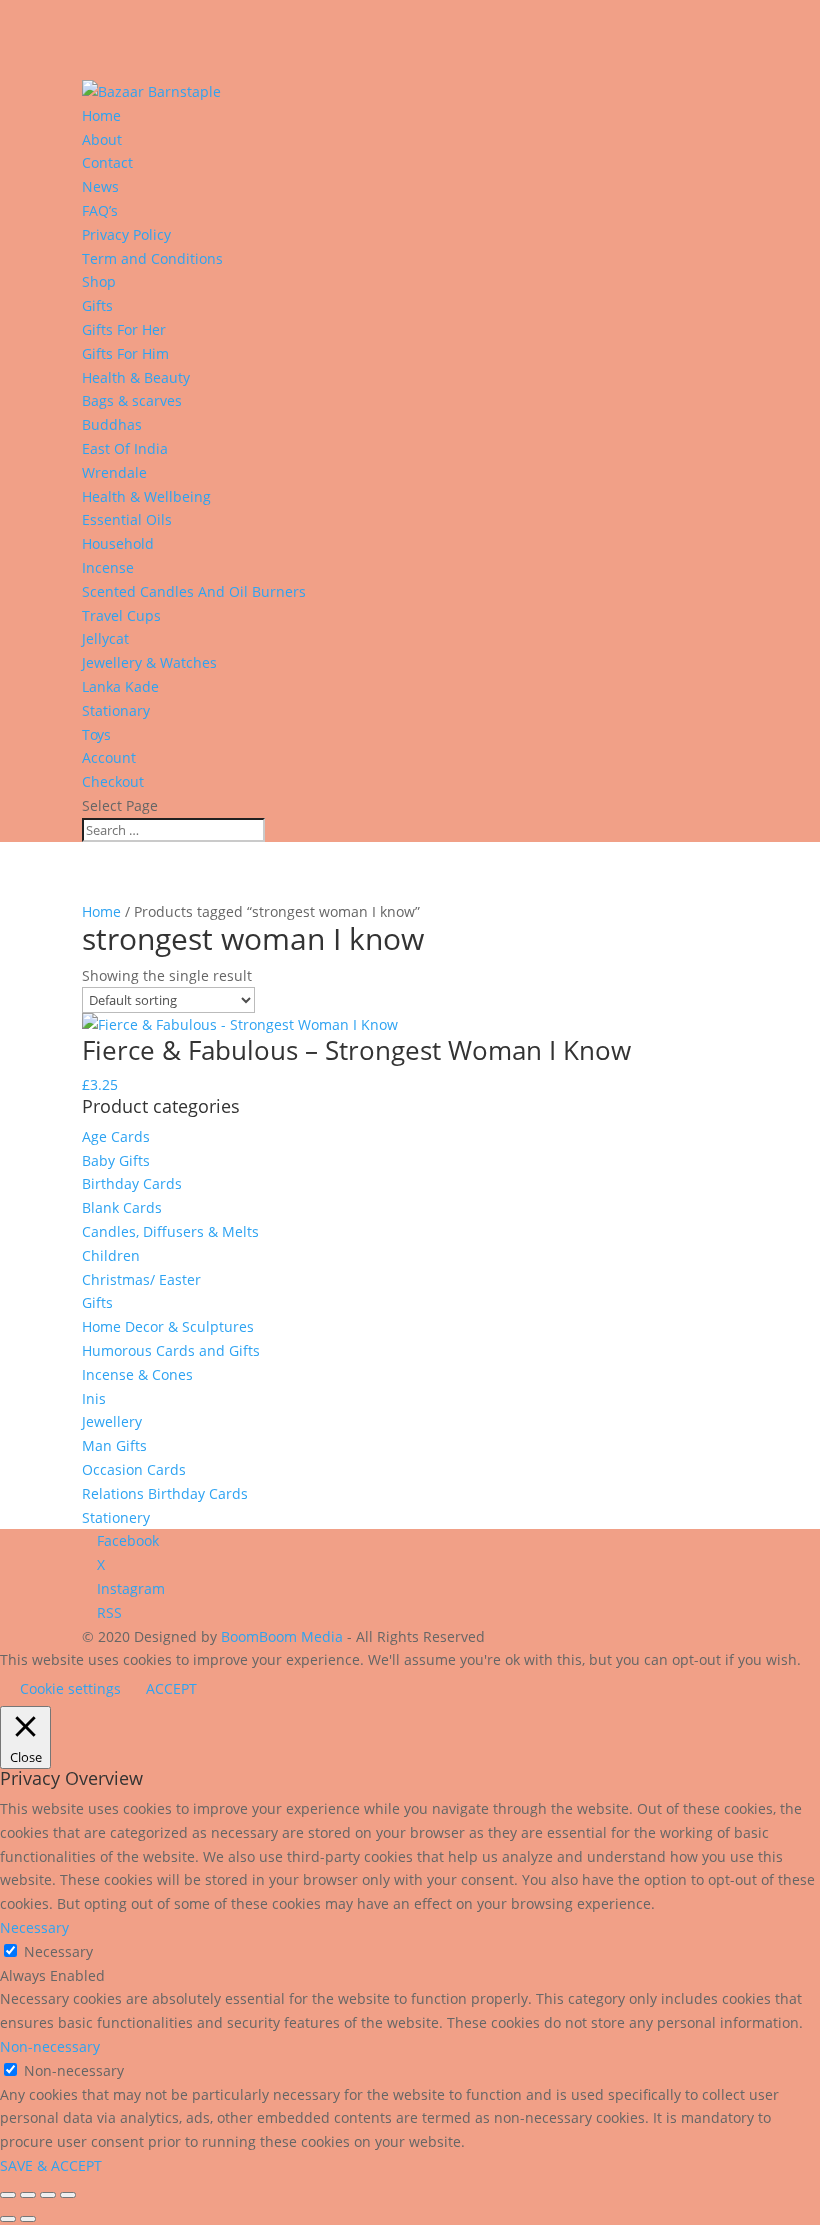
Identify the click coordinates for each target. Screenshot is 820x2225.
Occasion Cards (134, 1469)
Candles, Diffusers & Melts (170, 1231)
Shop (99, 281)
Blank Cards (122, 1207)
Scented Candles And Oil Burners (194, 591)
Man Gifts (114, 1445)
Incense (108, 567)
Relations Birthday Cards (165, 1493)
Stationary (116, 710)
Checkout (113, 781)
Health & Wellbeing (146, 496)
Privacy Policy (126, 234)
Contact (107, 162)
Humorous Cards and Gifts (171, 1350)
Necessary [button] (34, 1927)
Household (118, 543)
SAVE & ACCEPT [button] (51, 2165)
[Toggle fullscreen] (28, 2195)
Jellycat (105, 638)
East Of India (125, 448)
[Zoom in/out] (8, 2195)
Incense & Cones (137, 1374)
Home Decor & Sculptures (168, 1326)
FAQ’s (100, 210)
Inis (94, 1398)
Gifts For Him (125, 353)
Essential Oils (127, 519)
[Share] (48, 2195)
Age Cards (116, 1136)
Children (111, 1255)
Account (109, 757)
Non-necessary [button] (50, 2046)
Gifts (97, 305)
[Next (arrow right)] (28, 2219)
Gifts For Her (124, 329)
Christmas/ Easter (141, 1279)
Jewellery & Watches (149, 662)
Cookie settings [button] (70, 1688)
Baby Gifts (116, 1160)
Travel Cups (121, 615)
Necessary (58, 1951)
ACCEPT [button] (171, 1688)
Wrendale (114, 472)
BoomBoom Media (282, 1636)
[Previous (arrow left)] (8, 2219)
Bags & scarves (132, 400)
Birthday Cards (132, 1183)
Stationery (116, 1517)
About (102, 139)
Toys (96, 734)
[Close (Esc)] (68, 2195)
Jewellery (112, 1421)
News (100, 186)
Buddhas (112, 424)
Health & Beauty (136, 377)
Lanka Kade (122, 686)
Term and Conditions (152, 258)
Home (101, 115)
